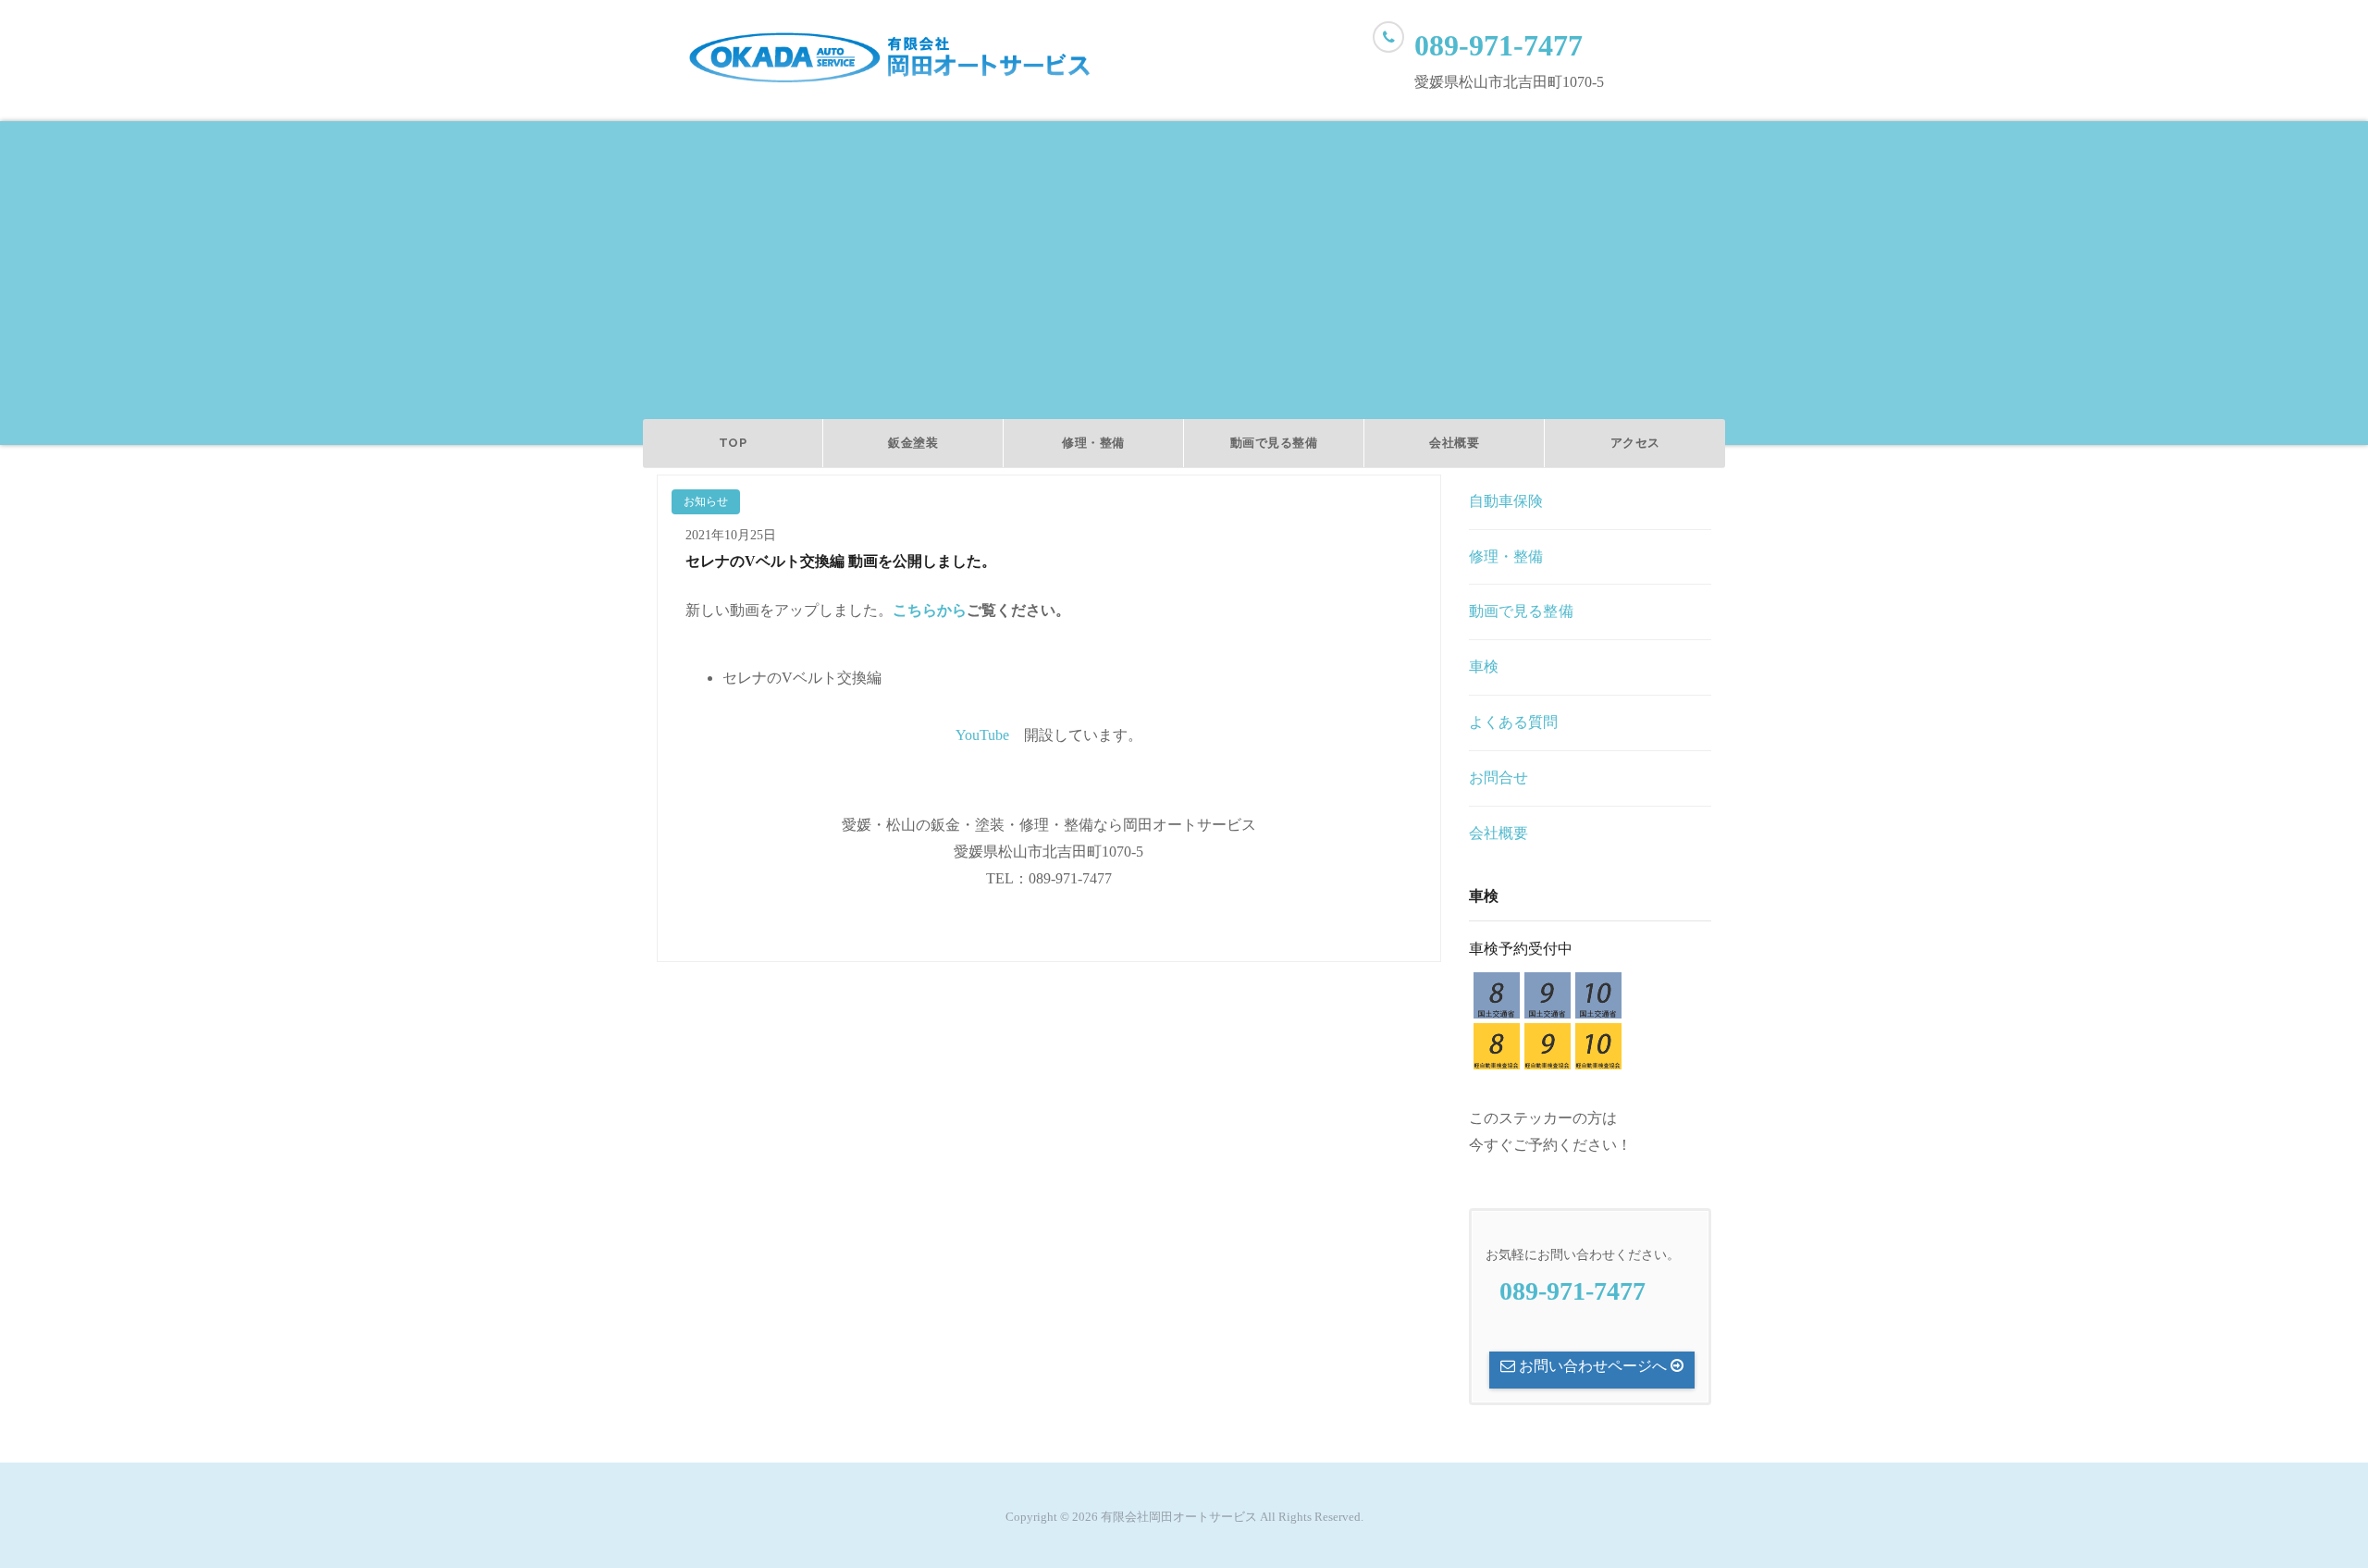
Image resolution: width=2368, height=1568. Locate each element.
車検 (1484, 667)
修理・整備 (1093, 443)
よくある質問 (1514, 722)
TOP (733, 443)
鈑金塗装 (913, 443)
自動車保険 (1506, 501)
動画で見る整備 (1274, 443)
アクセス (1635, 443)
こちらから (930, 610)
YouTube (982, 735)
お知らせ (706, 501)
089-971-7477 (1498, 45)
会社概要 (1454, 443)
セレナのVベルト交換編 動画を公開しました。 (841, 561)
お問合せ (1499, 778)
